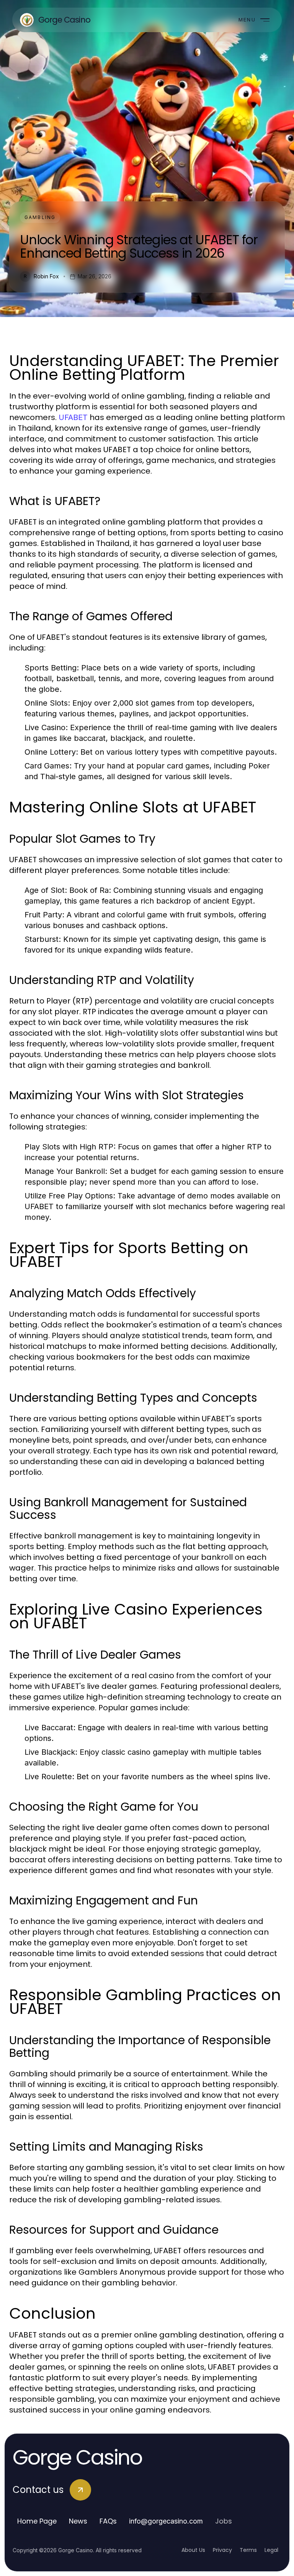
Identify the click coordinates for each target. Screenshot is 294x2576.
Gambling (40, 217)
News (78, 2521)
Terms (248, 2550)
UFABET (73, 417)
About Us (193, 2550)
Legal (271, 2550)
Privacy (222, 2550)
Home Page (37, 2521)
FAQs (108, 2521)
